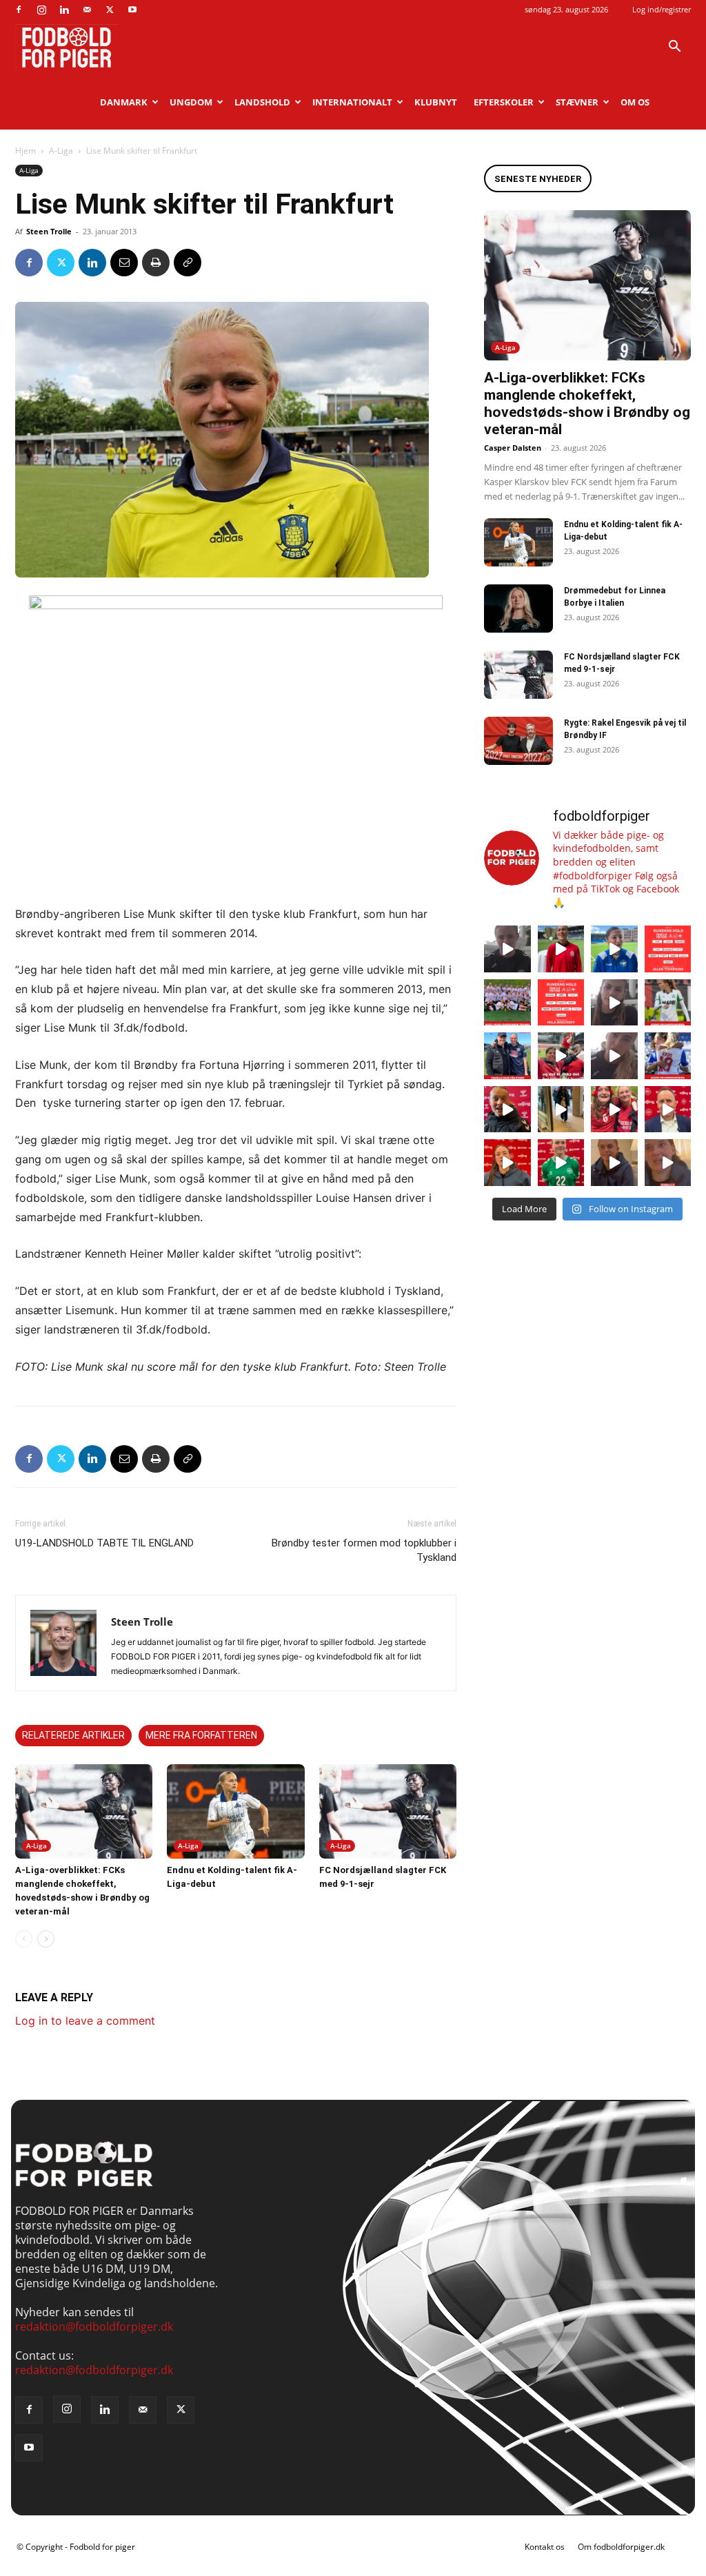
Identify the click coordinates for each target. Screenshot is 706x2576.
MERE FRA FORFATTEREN (201, 1735)
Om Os (635, 102)
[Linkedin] (64, 10)
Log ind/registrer (662, 9)
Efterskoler (504, 102)
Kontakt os (545, 2547)
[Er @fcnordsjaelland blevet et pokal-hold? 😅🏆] (561, 949)
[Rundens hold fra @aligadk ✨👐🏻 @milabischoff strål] (561, 1003)
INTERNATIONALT (352, 102)
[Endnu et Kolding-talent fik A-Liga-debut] (235, 1811)
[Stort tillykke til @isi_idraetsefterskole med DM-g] (507, 1003)
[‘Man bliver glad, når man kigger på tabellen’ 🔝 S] (507, 1110)
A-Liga (61, 151)
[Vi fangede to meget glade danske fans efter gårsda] (614, 1110)
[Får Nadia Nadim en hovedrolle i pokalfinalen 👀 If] (614, 949)
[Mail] (87, 10)
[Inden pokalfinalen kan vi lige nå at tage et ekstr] (668, 949)
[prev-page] (24, 1939)
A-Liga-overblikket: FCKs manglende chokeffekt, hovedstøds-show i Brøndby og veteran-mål (587, 403)
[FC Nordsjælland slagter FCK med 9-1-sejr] (388, 1811)
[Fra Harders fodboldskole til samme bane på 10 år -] (614, 1163)
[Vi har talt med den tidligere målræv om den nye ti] (507, 1056)
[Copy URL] (188, 263)
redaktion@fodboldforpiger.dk (94, 2327)
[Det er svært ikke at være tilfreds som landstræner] (668, 1110)
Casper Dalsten (513, 448)
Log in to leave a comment (85, 2021)
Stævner (577, 102)
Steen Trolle (49, 231)
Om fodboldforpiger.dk (621, 2547)
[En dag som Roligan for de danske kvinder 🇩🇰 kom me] (561, 1056)
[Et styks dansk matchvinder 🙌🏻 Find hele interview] (507, 1163)
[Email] (124, 263)
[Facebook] (19, 10)
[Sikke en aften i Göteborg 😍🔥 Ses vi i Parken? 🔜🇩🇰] (561, 1110)
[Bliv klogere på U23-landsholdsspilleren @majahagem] (614, 1003)
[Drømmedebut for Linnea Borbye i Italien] (518, 609)
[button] (674, 48)
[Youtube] (132, 10)
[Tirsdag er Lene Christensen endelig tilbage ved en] (668, 1163)
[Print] (156, 263)
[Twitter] (110, 10)
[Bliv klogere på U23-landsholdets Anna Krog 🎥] (614, 1056)
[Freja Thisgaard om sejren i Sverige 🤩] (561, 1163)
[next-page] (46, 1939)
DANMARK (124, 102)
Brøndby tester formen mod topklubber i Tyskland (364, 1550)
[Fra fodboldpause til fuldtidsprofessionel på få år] (668, 1056)
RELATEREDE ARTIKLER (73, 1735)
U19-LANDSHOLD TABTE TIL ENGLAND (104, 1543)
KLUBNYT (436, 102)
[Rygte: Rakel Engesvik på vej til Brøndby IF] (518, 741)
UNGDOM (191, 102)
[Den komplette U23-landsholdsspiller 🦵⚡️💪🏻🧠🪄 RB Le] (507, 949)
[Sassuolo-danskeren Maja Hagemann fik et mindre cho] (668, 1003)
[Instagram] (41, 10)
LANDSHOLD (262, 102)
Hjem (26, 151)
